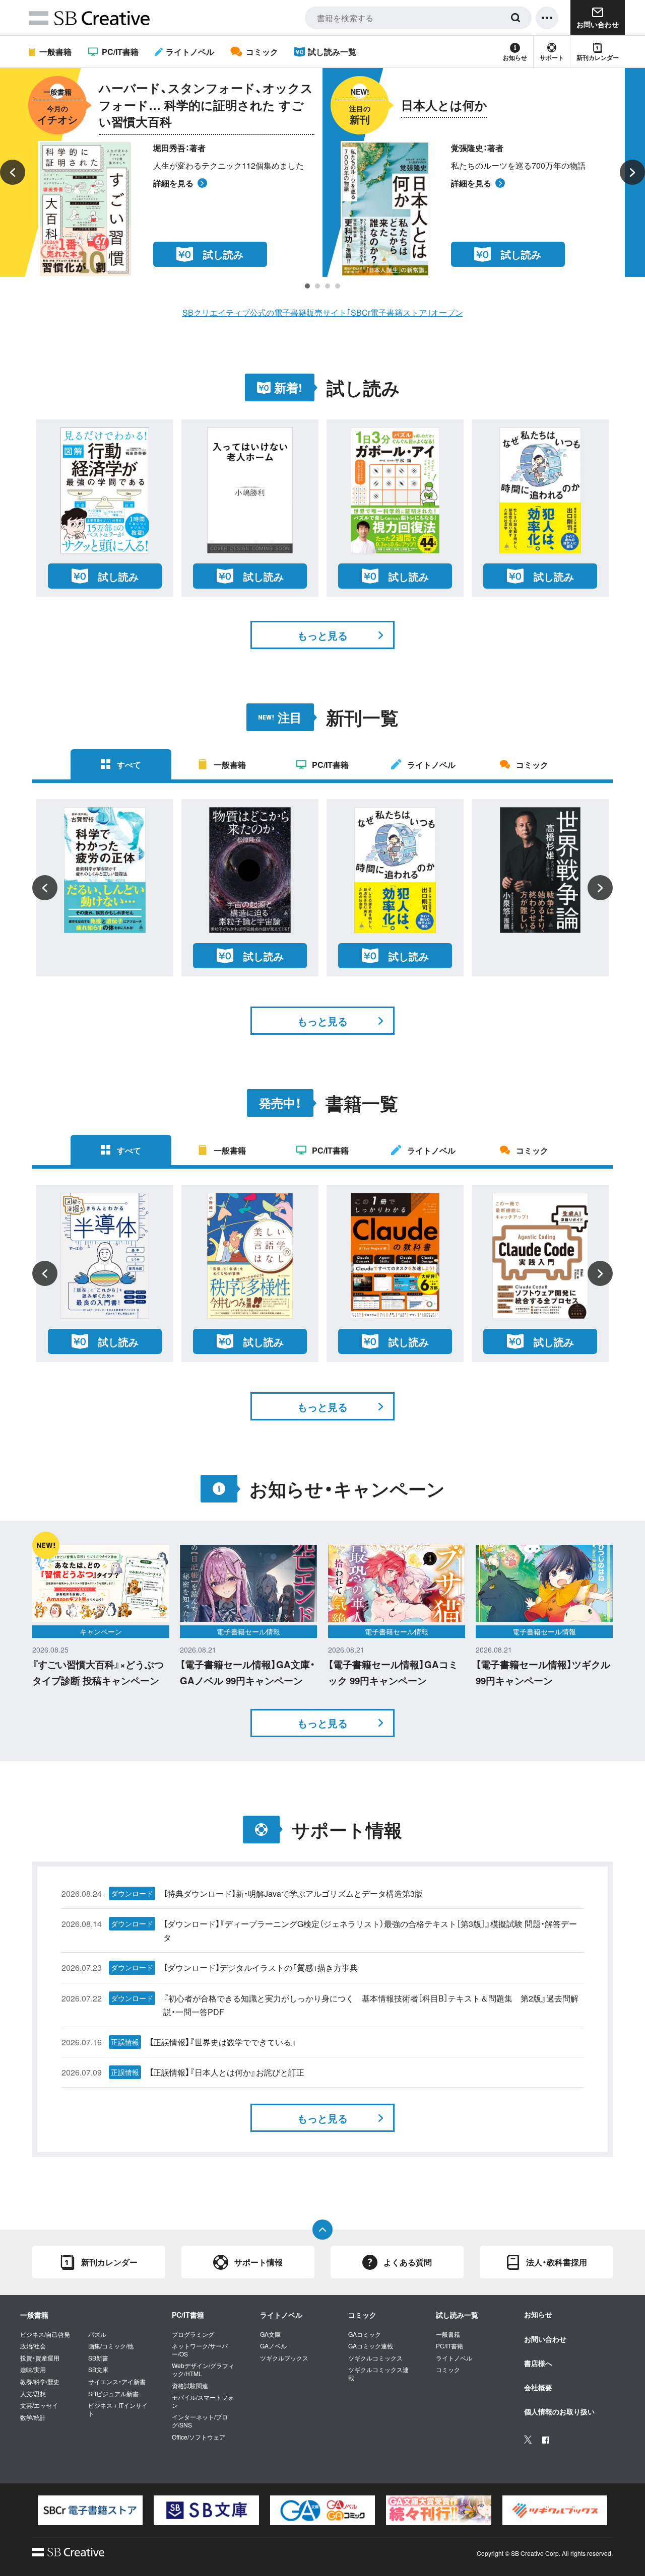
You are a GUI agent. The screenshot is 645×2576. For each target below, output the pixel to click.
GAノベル (273, 2346)
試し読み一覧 (332, 52)
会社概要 (538, 2387)
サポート (552, 57)
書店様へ (538, 2363)
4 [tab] (338, 286)
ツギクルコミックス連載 (378, 2373)
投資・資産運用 (40, 2358)
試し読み (223, 254)
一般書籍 (55, 52)
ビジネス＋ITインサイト (118, 2409)
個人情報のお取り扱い (559, 2411)
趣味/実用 (33, 2370)
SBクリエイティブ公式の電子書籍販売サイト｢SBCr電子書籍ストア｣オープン (323, 312)
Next (632, 172)
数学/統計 (33, 2417)
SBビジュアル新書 (113, 2394)
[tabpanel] (322, 172)
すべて (129, 765)
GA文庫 (270, 2334)
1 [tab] (307, 286)
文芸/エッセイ (39, 2405)
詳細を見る (173, 183)
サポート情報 (259, 2262)
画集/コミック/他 (111, 2346)
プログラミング (193, 2334)
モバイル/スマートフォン (203, 2401)
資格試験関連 (190, 2386)
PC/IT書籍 (120, 52)
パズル (97, 2334)
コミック (262, 52)
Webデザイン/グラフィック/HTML (203, 2369)
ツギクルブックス (284, 2358)
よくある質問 (408, 2262)
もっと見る (322, 635)
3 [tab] (328, 286)
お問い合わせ (545, 2339)
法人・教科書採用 (557, 2262)
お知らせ (515, 57)
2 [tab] (317, 286)
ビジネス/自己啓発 (45, 2334)
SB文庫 (98, 2370)
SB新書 (98, 2358)
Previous (13, 172)
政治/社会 (33, 2346)
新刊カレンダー (598, 57)
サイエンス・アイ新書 (117, 2382)
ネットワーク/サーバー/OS (200, 2350)
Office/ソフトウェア (199, 2437)
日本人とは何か (444, 105)
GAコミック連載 (371, 2346)
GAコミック (365, 2334)
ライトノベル (190, 52)
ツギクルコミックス (375, 2358)
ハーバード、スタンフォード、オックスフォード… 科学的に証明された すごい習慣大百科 (206, 105)
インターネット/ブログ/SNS (200, 2421)
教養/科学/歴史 (40, 2382)
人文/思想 (33, 2394)
